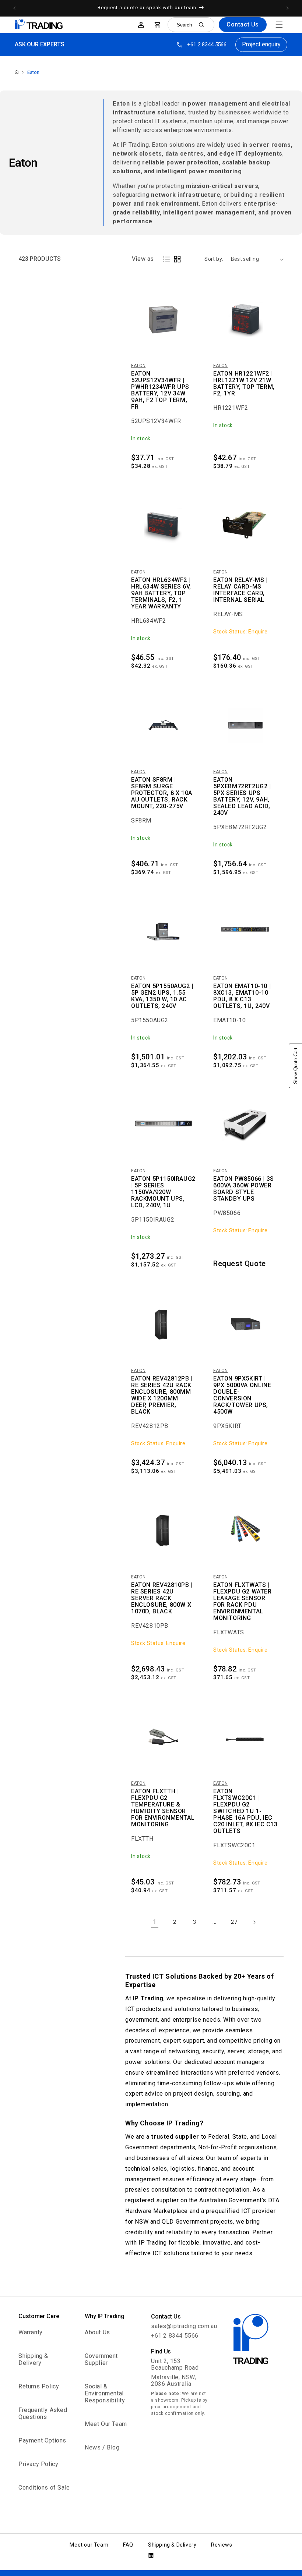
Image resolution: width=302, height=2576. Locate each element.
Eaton (33, 72)
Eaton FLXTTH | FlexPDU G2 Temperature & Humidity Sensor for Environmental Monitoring (163, 1808)
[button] (279, 25)
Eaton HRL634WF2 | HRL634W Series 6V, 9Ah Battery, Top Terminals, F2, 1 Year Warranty (161, 593)
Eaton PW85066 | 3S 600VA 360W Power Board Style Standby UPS (244, 1189)
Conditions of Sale (44, 2488)
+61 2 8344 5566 (207, 45)
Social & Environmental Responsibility (105, 2393)
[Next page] (254, 1922)
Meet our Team (89, 2545)
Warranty (31, 2332)
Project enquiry (261, 44)
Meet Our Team (106, 2424)
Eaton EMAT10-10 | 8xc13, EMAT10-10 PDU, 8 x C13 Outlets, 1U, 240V (242, 996)
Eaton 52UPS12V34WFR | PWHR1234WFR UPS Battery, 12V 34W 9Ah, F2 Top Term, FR (160, 390)
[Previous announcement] (14, 8)
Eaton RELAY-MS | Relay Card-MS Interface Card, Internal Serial (240, 590)
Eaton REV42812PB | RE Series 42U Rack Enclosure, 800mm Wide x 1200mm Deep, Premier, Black (162, 1395)
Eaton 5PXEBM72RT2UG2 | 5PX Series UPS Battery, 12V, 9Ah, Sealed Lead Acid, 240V (242, 796)
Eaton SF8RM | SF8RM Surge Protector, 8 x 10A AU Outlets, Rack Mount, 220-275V (162, 793)
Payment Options (42, 2440)
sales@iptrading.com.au (184, 2326)
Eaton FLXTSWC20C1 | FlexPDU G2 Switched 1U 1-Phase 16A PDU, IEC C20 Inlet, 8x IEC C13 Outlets (245, 1811)
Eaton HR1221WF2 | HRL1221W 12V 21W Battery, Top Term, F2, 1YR (244, 384)
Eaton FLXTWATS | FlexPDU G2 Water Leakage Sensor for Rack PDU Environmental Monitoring (243, 1602)
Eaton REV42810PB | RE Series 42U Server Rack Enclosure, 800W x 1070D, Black (162, 1598)
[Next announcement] (288, 8)
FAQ (128, 2545)
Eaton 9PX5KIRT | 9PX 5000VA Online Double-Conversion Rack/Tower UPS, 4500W (242, 1395)
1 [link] (155, 1922)
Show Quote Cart (296, 1066)
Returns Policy (39, 2386)
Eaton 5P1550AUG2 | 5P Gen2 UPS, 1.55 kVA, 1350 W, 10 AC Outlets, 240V (162, 996)
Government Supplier (101, 2359)
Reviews (222, 2545)
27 (234, 1922)
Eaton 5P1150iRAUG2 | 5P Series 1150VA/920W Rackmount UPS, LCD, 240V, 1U (163, 1192)
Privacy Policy (38, 2464)
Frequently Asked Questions (43, 2413)
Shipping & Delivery (33, 2359)
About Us (97, 2332)
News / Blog (102, 2447)
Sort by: (214, 259)
